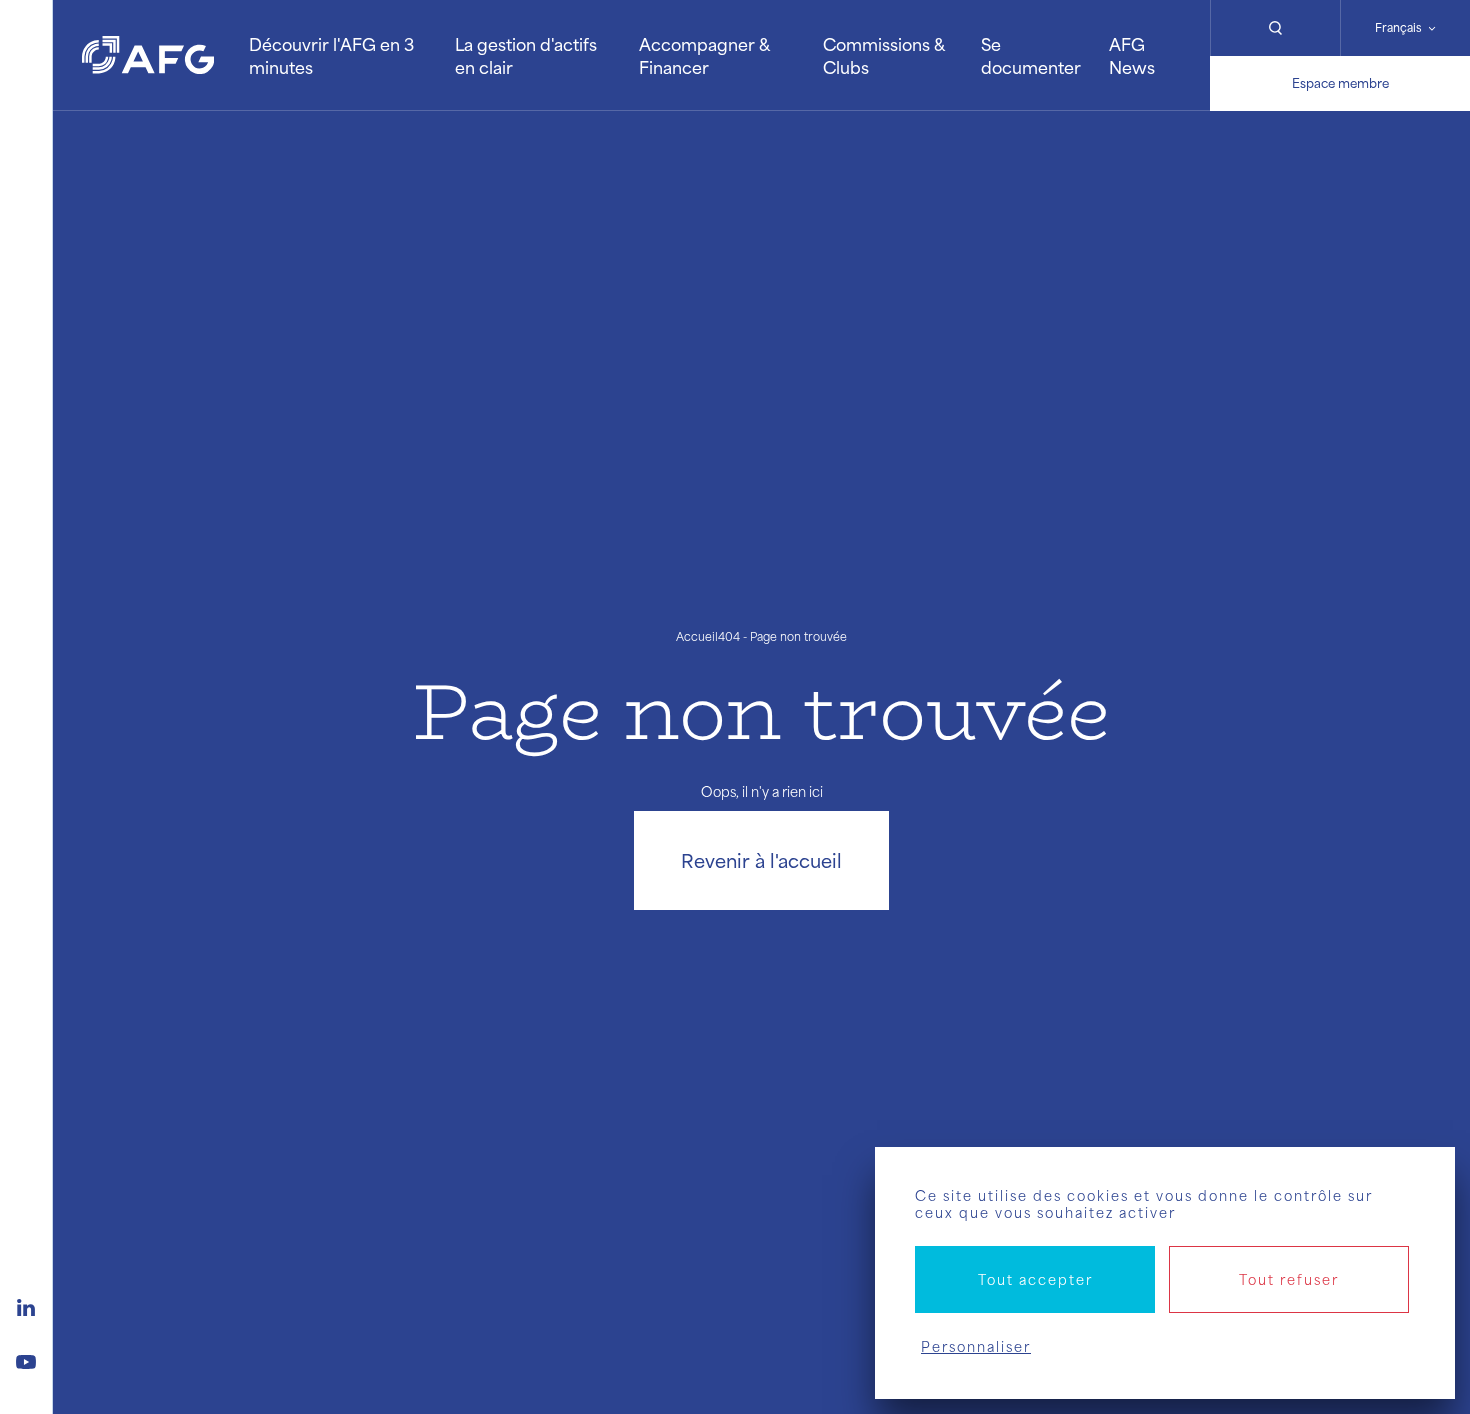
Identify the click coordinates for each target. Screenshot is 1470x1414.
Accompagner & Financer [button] (704, 55)
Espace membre (1340, 83)
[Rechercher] (1275, 28)
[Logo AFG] (148, 55)
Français (1398, 27)
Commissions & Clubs (883, 55)
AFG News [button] (1132, 55)
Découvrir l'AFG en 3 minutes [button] (331, 55)
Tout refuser (1289, 1279)
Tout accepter (1035, 1279)
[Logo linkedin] (26, 1305)
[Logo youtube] (26, 1359)
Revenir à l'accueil (761, 860)
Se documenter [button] (1031, 55)
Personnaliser (976, 1346)
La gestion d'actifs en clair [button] (526, 55)
